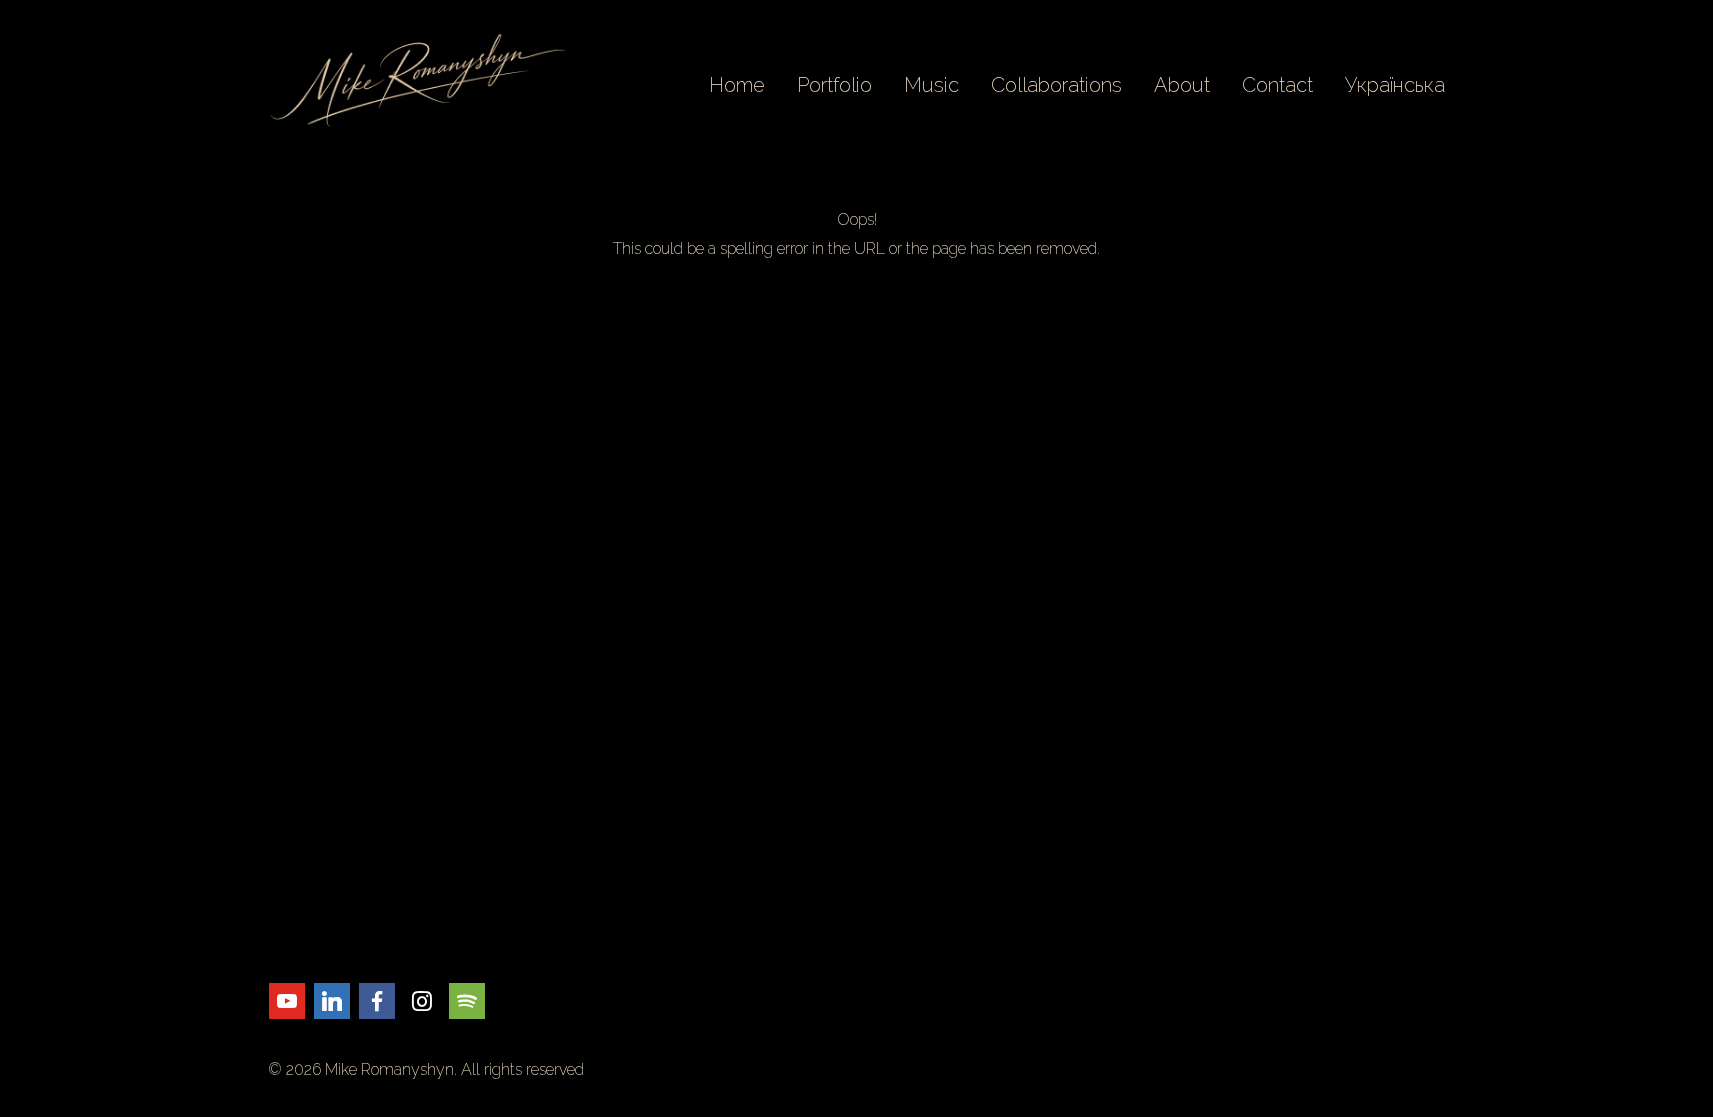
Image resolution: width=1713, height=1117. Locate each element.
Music (931, 85)
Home (737, 85)
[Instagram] (422, 1001)
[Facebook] (377, 1001)
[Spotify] (467, 1001)
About (1182, 85)
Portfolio (834, 85)
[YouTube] (287, 1001)
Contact (1277, 85)
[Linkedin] (332, 1001)
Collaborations (1056, 85)
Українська (1395, 85)
